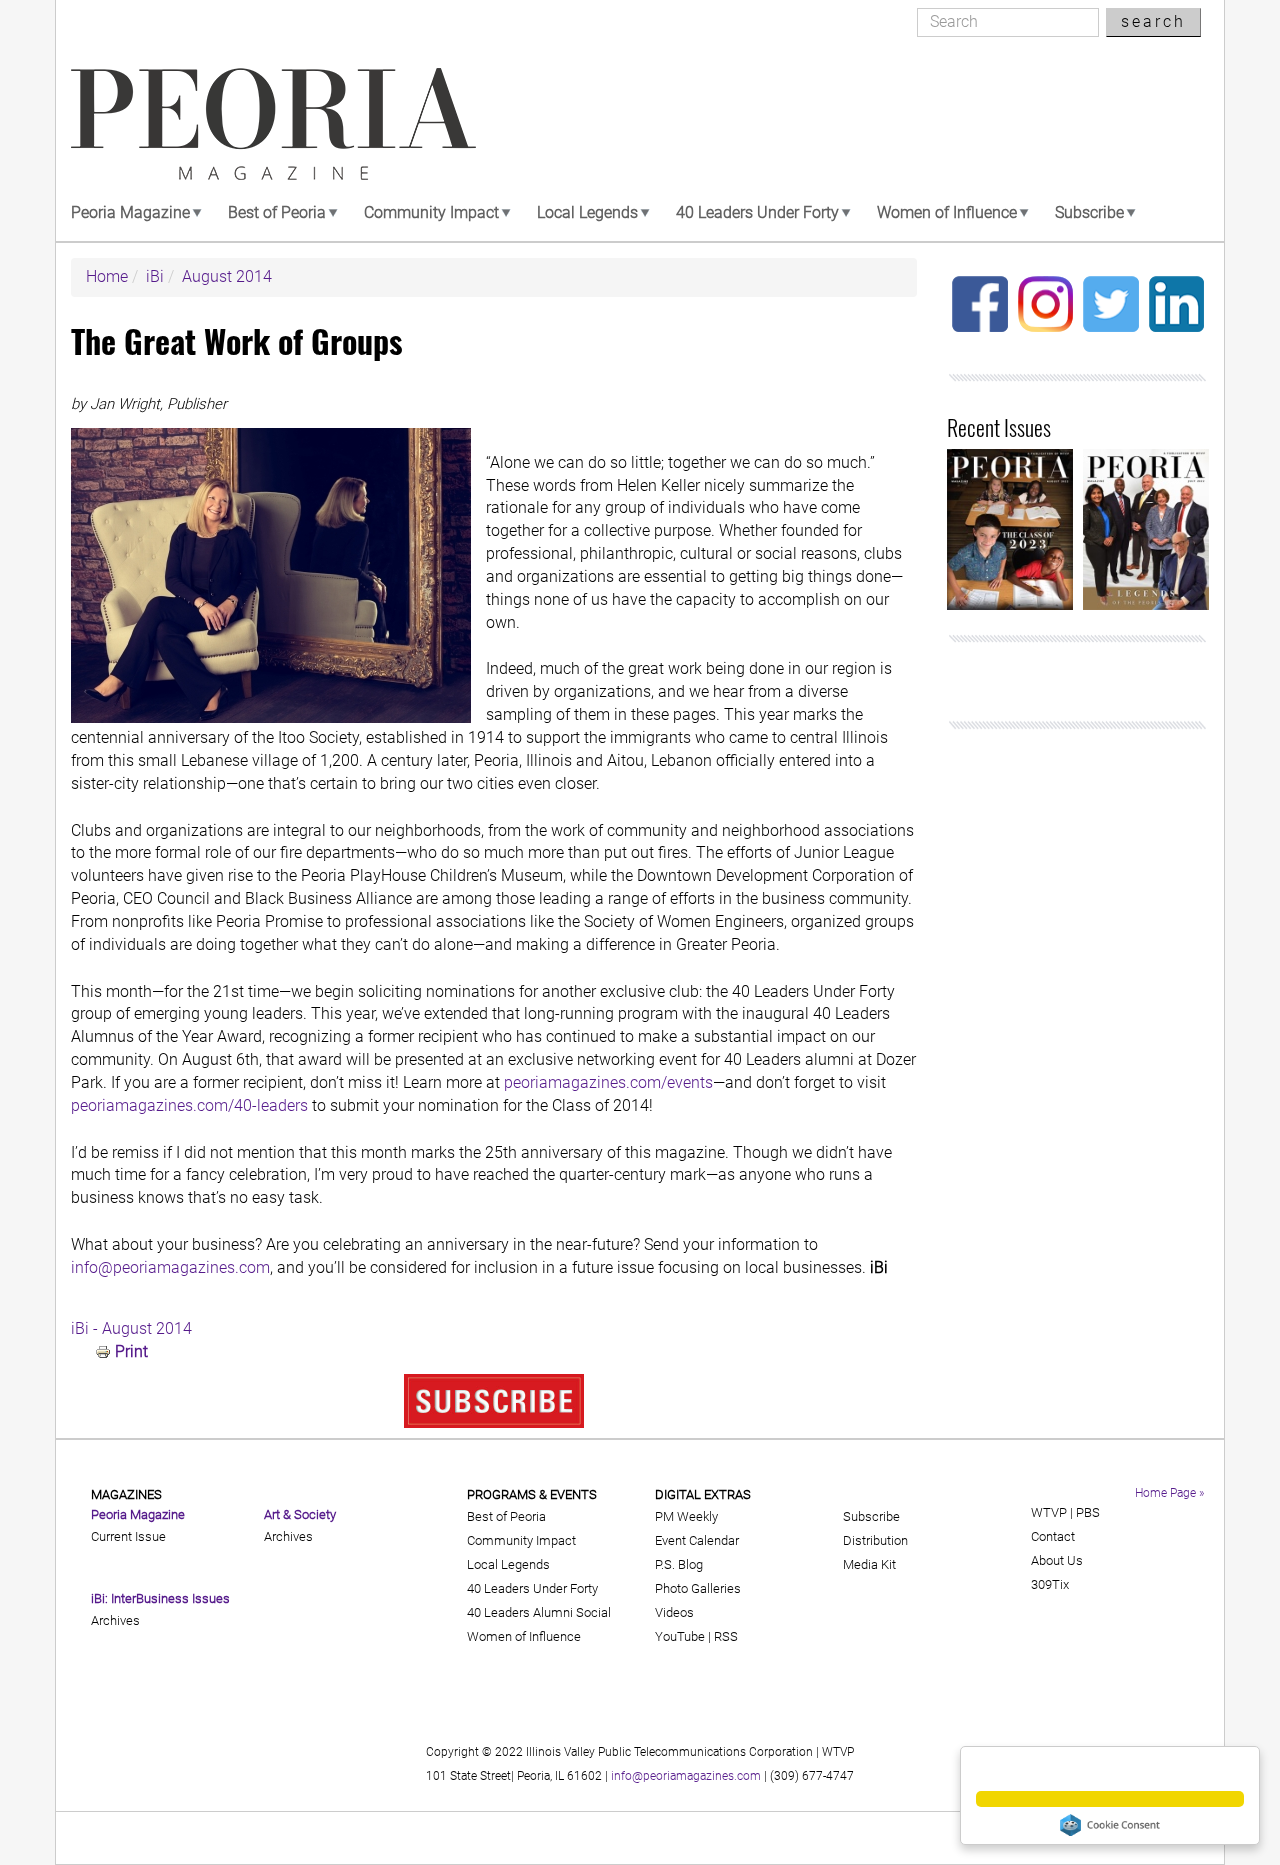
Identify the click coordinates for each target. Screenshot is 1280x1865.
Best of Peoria (277, 212)
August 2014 (227, 276)
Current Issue (128, 1536)
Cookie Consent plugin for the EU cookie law (1110, 1825)
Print (131, 1351)
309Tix (1050, 1584)
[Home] (273, 124)
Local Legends (587, 212)
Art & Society (300, 1514)
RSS (726, 1636)
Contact (1053, 1536)
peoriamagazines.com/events (608, 1082)
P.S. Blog (679, 1564)
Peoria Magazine (130, 212)
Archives (115, 1620)
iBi (155, 276)
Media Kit (869, 1564)
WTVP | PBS (1065, 1512)
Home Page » (1169, 1493)
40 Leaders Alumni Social (539, 1612)
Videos (674, 1612)
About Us (1057, 1560)
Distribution (875, 1540)
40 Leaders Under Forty (757, 212)
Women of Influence (947, 212)
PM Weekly (686, 1516)
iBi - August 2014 (131, 1328)
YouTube (680, 1636)
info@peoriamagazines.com (170, 1267)
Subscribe (1089, 212)
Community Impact (431, 212)
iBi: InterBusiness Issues (160, 1598)
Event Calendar (697, 1540)
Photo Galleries (698, 1588)
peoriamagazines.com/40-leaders (189, 1105)
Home (107, 276)
